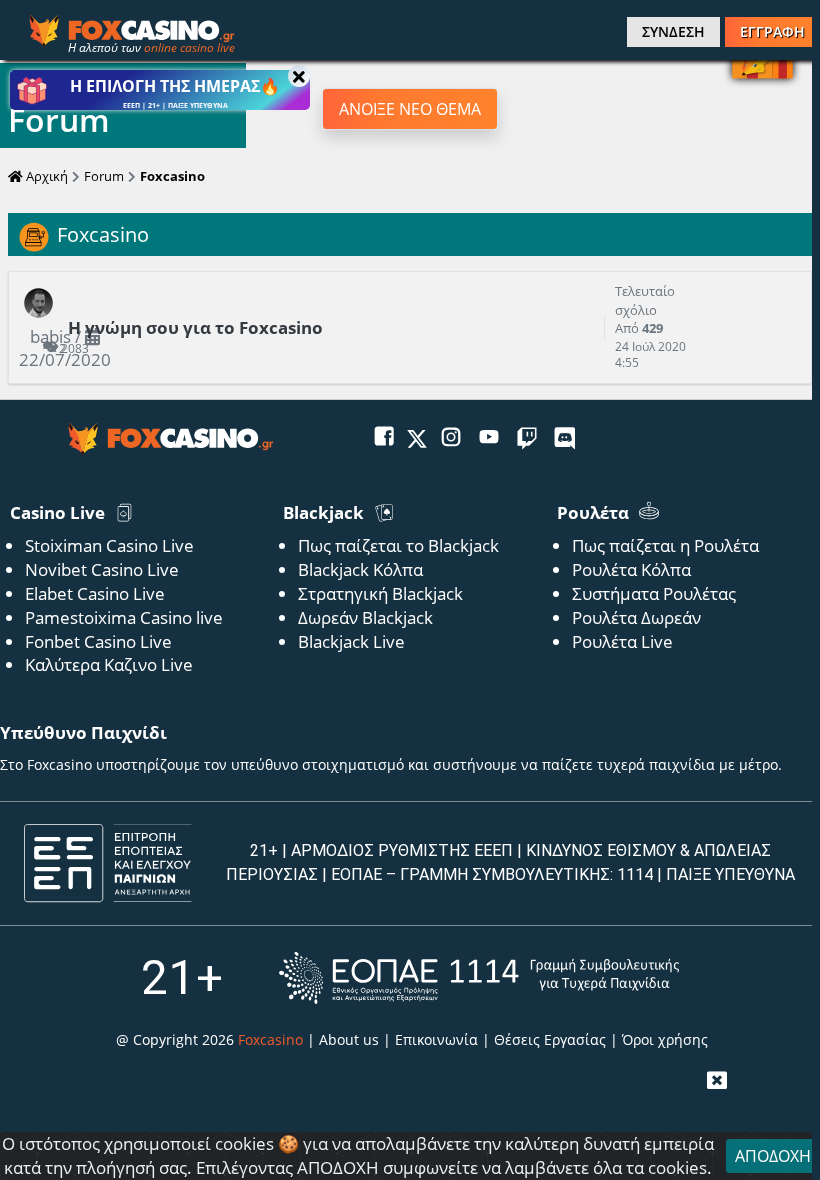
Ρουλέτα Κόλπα (631, 569)
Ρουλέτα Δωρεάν (636, 617)
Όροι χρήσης (665, 1039)
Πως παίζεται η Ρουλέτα (665, 545)
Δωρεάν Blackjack (365, 617)
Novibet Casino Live (102, 569)
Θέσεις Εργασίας (550, 1039)
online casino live (189, 47)
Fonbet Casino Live (98, 641)
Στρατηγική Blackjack (380, 593)
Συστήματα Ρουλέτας (654, 593)
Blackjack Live (351, 641)
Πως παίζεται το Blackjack (398, 545)
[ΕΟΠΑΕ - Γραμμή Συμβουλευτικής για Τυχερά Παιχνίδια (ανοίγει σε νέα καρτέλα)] (479, 977)
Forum (104, 176)
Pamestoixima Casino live (124, 617)
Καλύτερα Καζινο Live (109, 664)
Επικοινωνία (436, 1039)
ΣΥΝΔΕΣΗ (673, 31)
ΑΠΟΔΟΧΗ (773, 1156)
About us (349, 1039)
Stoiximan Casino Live (109, 545)
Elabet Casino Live (95, 593)
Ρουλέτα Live (622, 641)
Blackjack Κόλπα (360, 569)
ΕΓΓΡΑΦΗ (772, 31)
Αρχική (45, 176)
